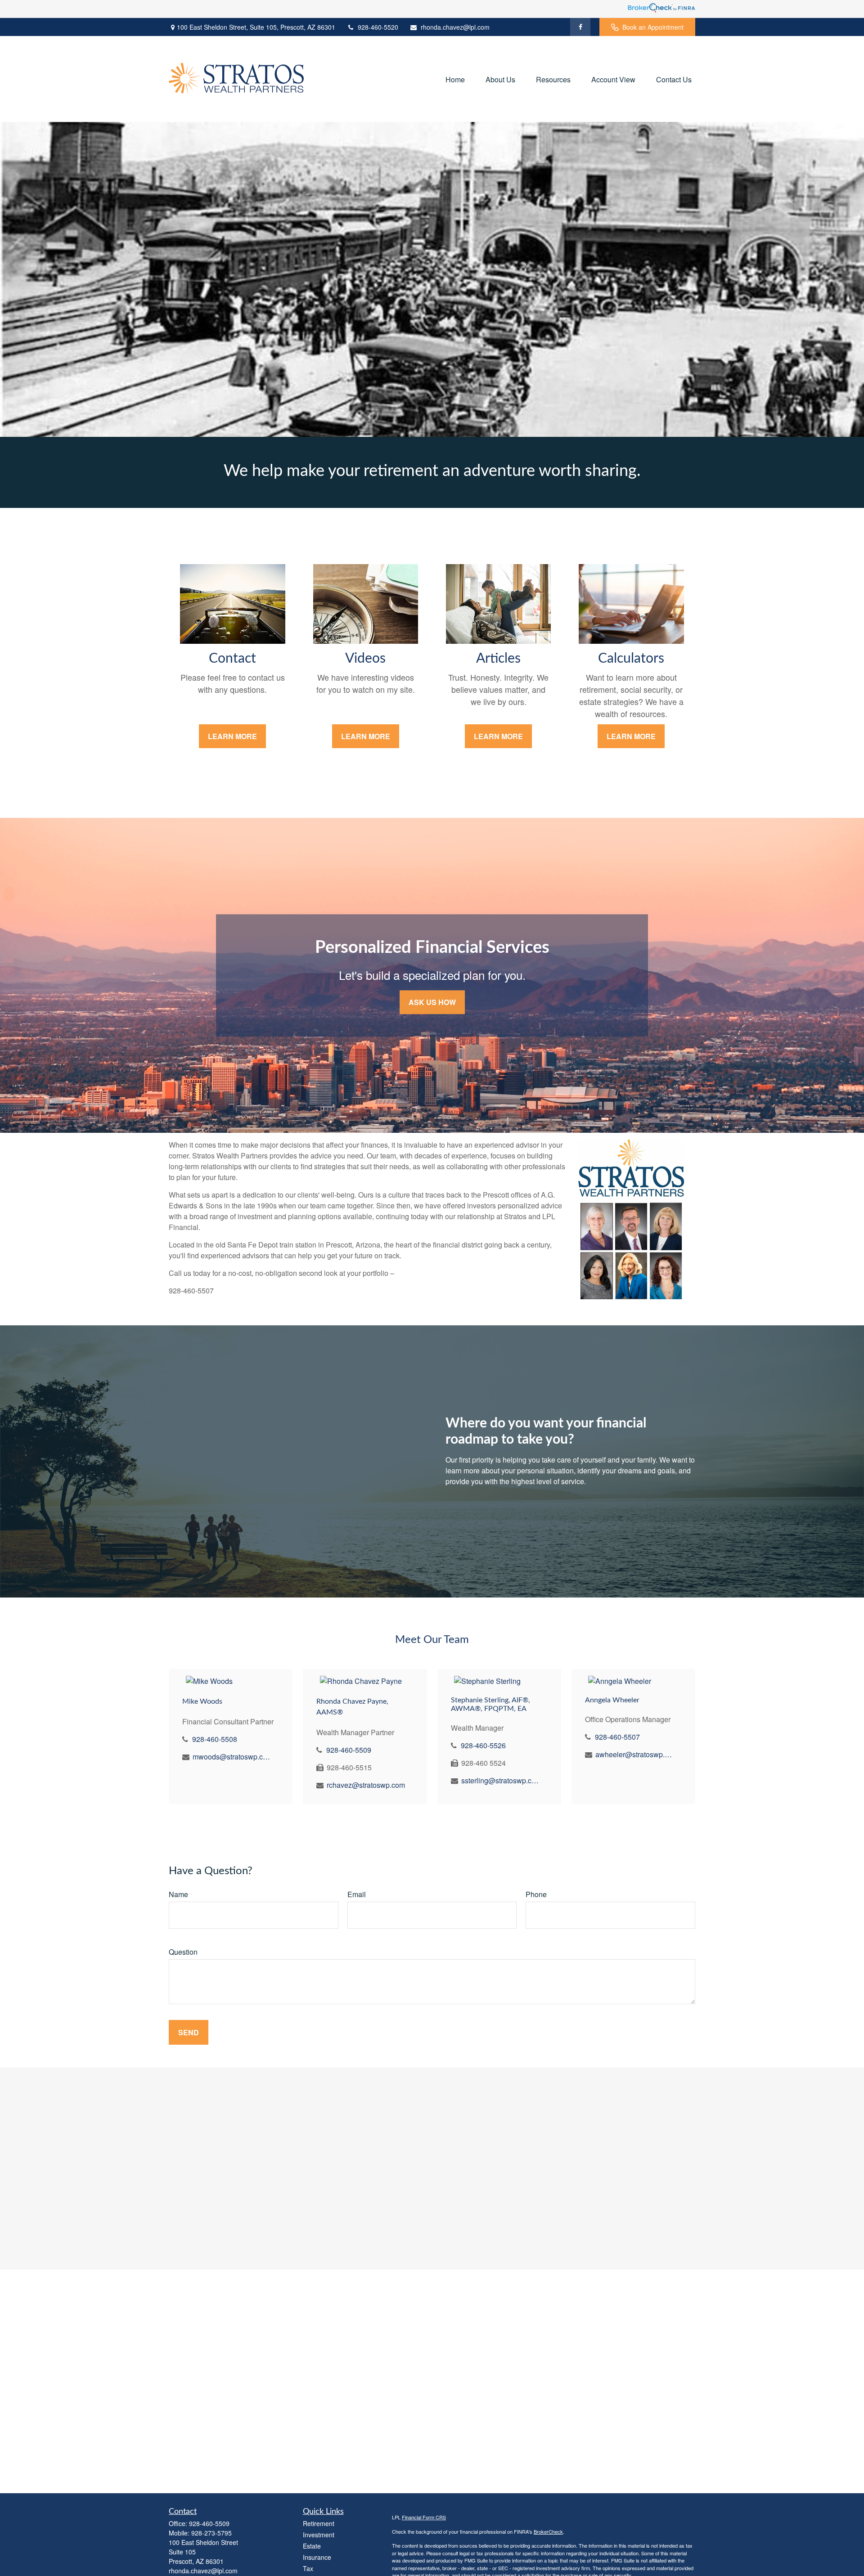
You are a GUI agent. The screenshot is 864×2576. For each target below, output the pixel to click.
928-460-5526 (483, 1745)
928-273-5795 (211, 2533)
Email (357, 1894)
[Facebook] (580, 27)
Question (183, 1952)
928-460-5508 (215, 1739)
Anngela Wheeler (612, 1700)
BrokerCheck (548, 2531)
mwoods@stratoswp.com (232, 1757)
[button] (455, 79)
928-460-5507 (617, 1737)
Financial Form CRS (424, 2517)
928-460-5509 (349, 1750)
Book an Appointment (653, 27)
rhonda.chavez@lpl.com (455, 27)
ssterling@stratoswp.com (501, 1780)
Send (189, 2032)
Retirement (319, 2523)
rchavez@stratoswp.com (366, 1785)
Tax (308, 2568)
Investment (319, 2535)
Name (178, 1894)
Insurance (317, 2557)
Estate (312, 2546)
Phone (536, 1894)
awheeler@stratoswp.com (635, 1754)
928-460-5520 (378, 27)
